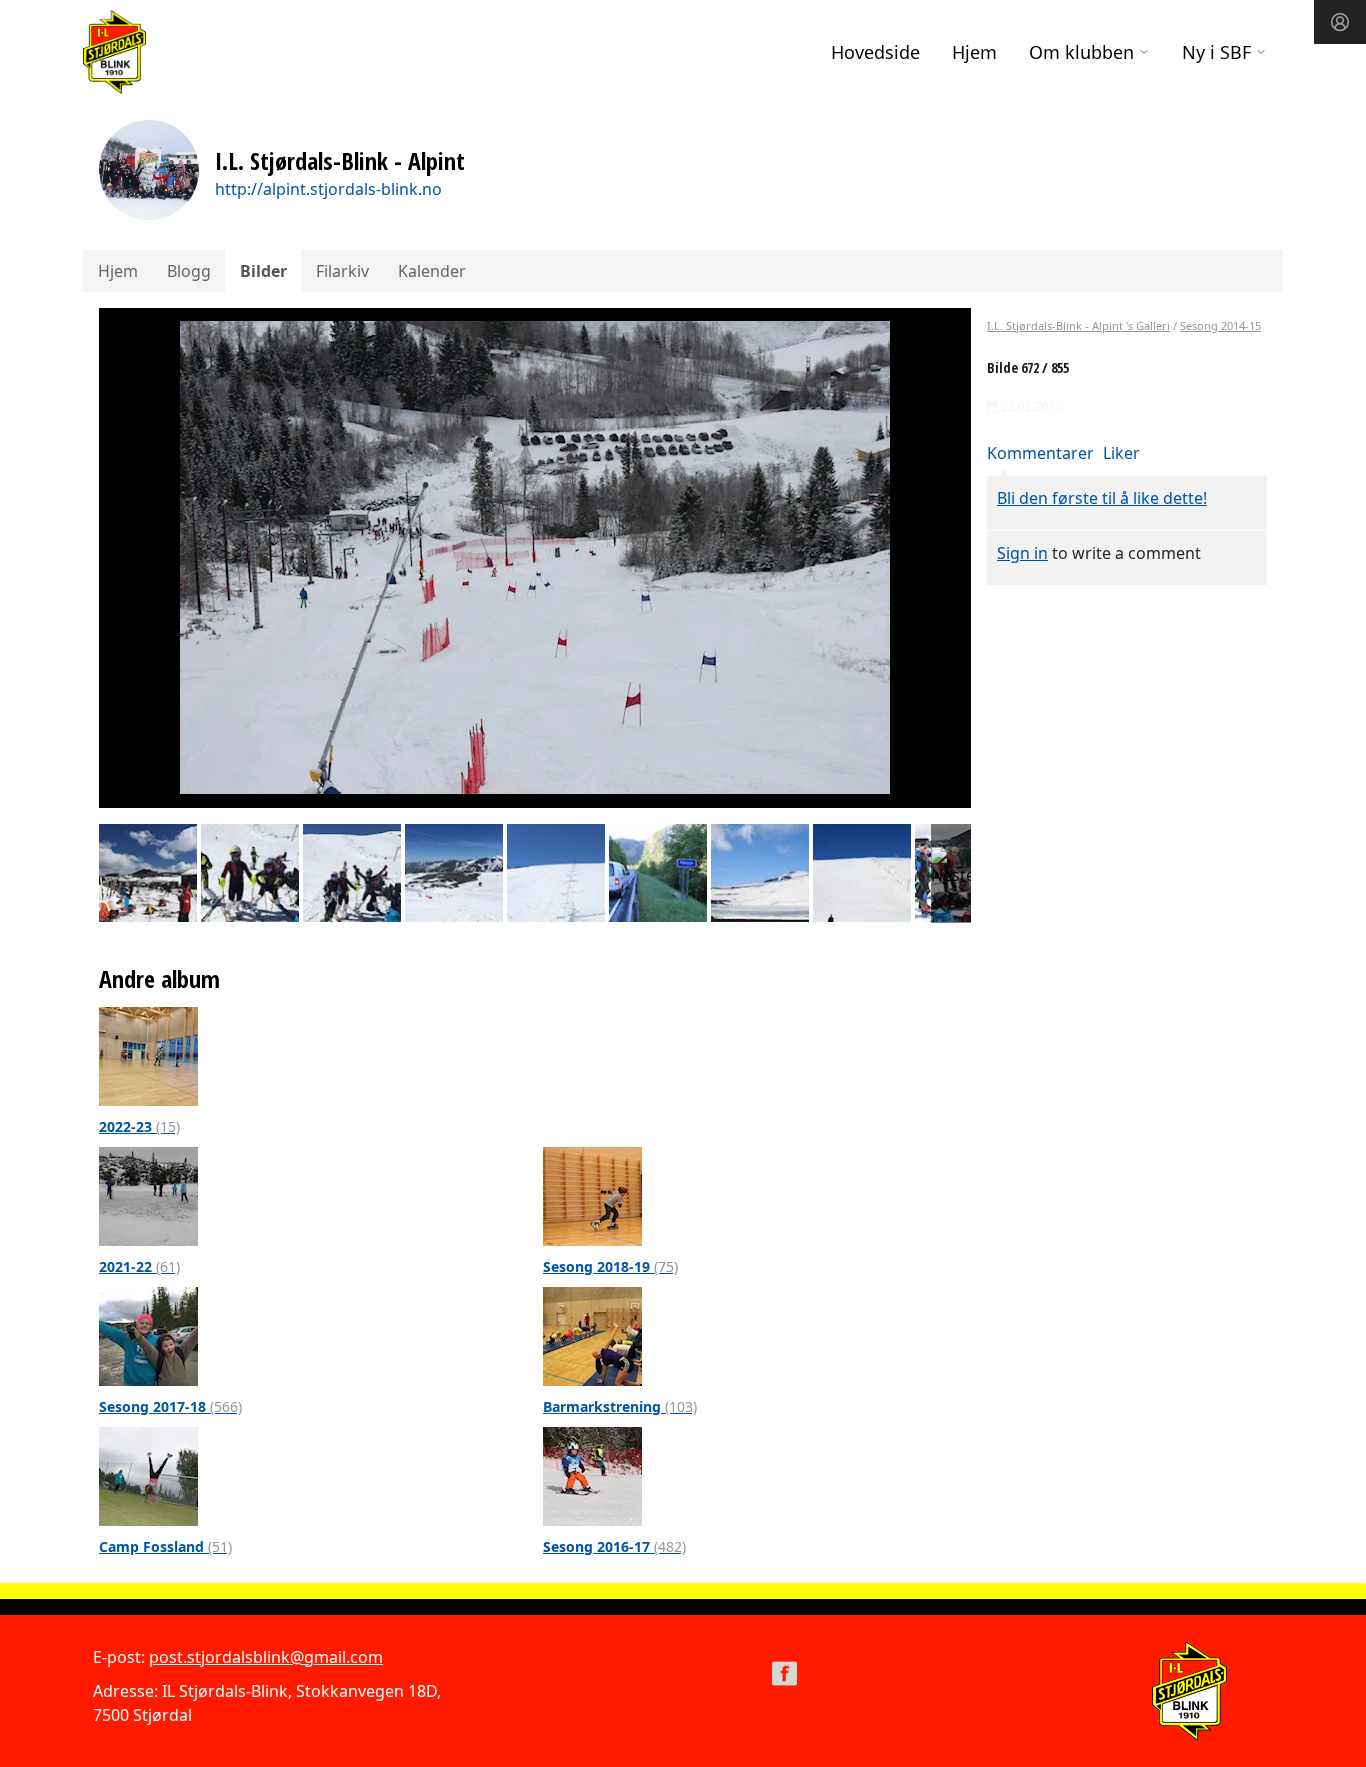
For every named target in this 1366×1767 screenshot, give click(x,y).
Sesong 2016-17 (614, 1546)
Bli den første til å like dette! (1102, 498)
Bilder (263, 271)
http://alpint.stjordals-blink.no (328, 189)
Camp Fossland (165, 1546)
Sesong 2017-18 (170, 1406)
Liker (1121, 453)
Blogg (189, 271)
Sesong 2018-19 (610, 1266)
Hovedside (875, 52)
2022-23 (139, 1126)
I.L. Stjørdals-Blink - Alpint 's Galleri (1078, 325)
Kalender (432, 271)
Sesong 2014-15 (1220, 325)
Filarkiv (342, 271)
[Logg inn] (1340, 22)
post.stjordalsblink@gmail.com (266, 1657)
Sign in (1022, 553)
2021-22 (139, 1266)
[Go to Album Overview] (148, 1055)
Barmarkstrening (620, 1406)
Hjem (974, 52)
